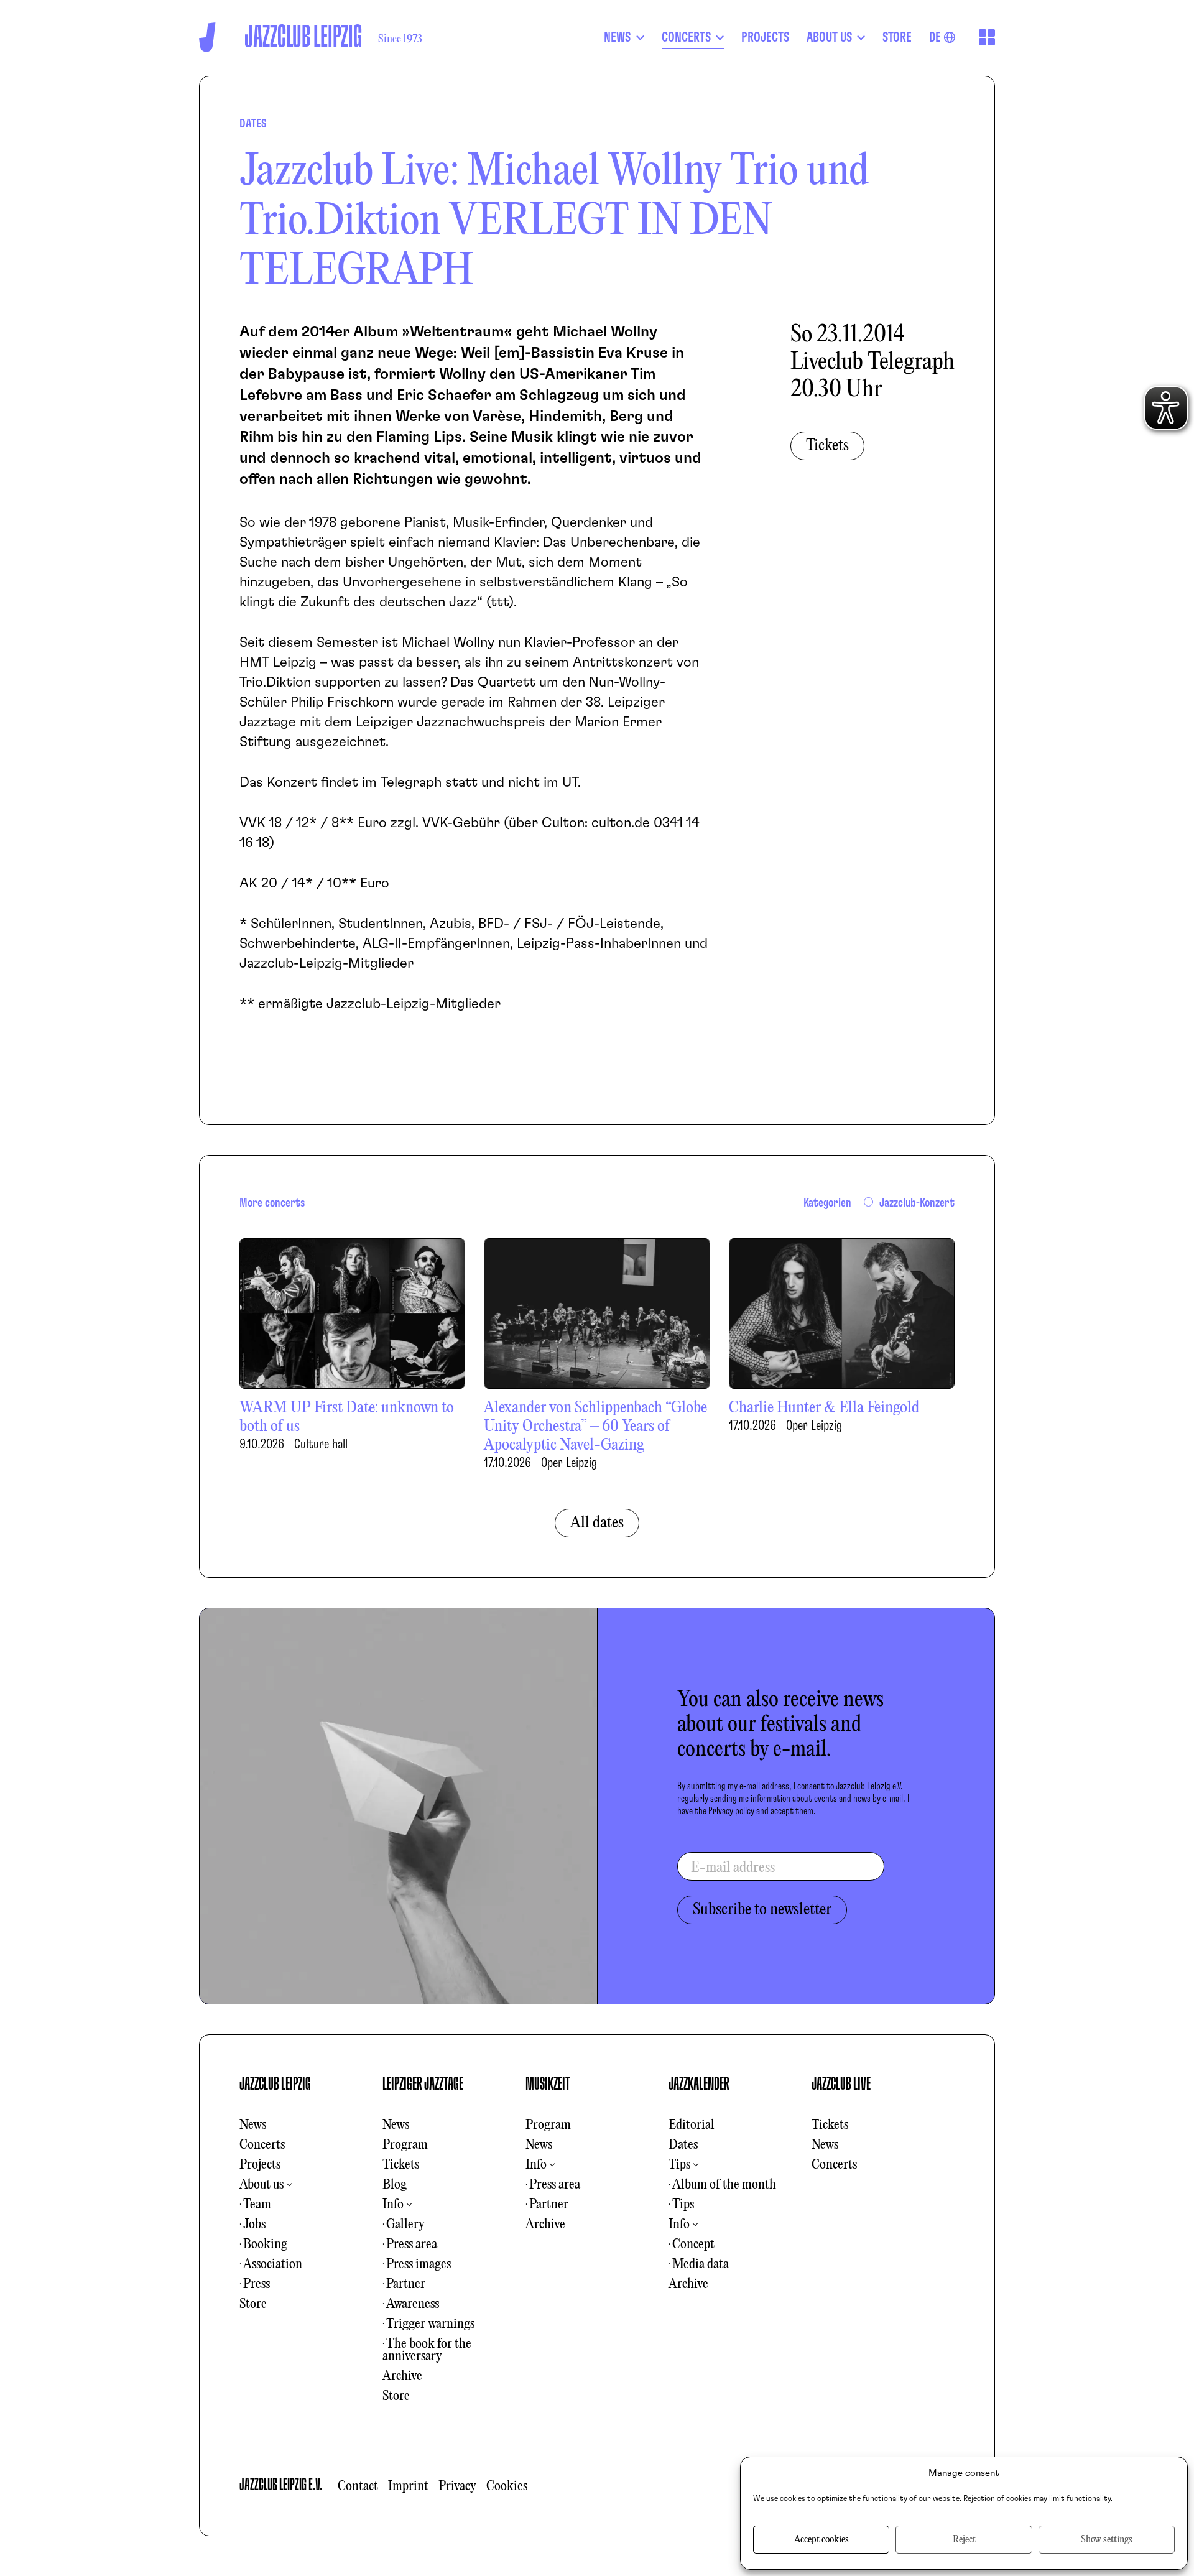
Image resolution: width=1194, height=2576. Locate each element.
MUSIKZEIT (548, 2084)
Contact (358, 2486)
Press (257, 2284)
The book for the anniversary (427, 2350)
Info (393, 2205)
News (253, 2125)
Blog (395, 2185)
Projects (260, 2165)
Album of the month (724, 2185)
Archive (402, 2376)
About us (261, 2185)
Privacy (457, 2486)
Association (273, 2264)
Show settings (1107, 2540)
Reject (964, 2540)
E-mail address (733, 1868)
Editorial (692, 2125)
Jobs (254, 2225)
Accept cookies (821, 2540)
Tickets (827, 446)
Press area (412, 2245)
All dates (597, 1523)
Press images (419, 2264)
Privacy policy (731, 1811)
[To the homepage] (207, 37)
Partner (406, 2284)
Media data (701, 2264)
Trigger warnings (430, 2324)
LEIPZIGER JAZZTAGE (423, 2084)
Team (257, 2205)
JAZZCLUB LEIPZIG (275, 2084)
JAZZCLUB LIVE (841, 2084)
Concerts (262, 2145)
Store (253, 2304)
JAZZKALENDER (699, 2084)
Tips (679, 2165)
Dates (683, 2145)
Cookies (507, 2486)
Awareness (413, 2304)
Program (405, 2145)
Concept (693, 2245)
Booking (265, 2245)
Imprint (408, 2486)
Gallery (405, 2225)
